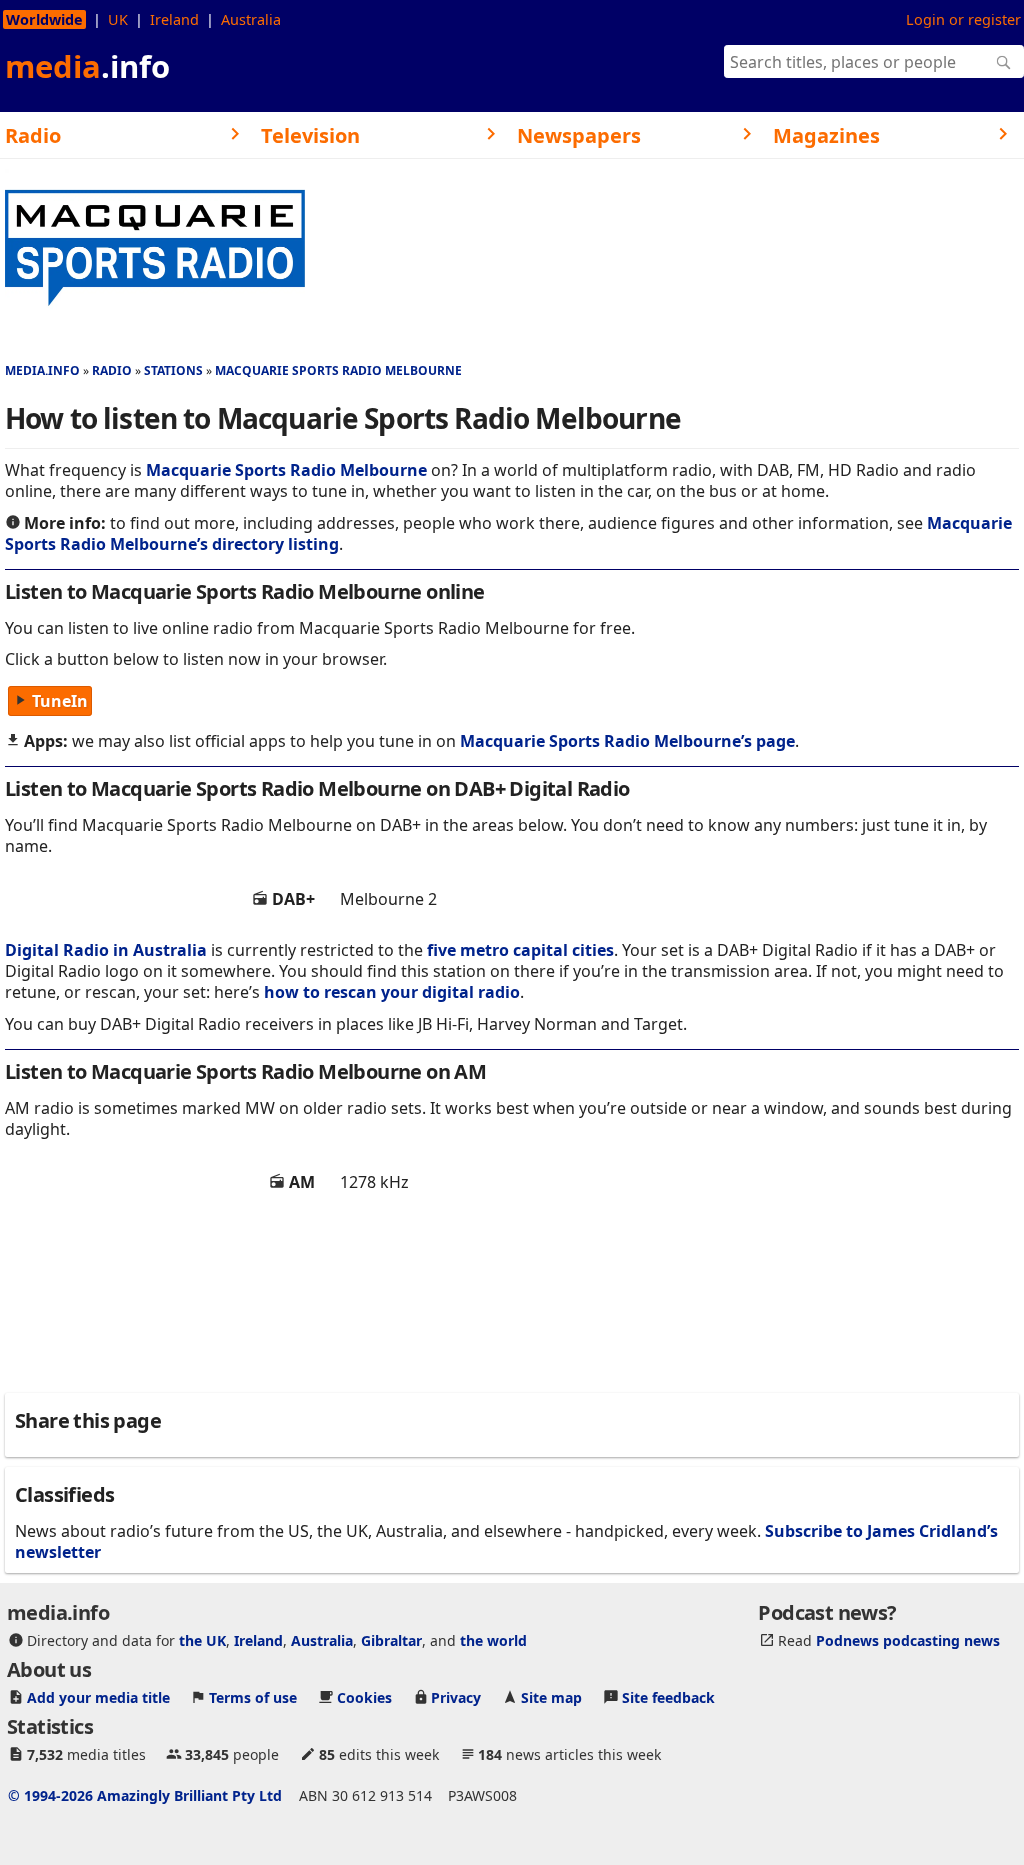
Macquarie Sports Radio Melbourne (338, 370)
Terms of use (253, 1697)
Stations (173, 370)
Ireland (174, 19)
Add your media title (98, 1697)
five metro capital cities (520, 950)
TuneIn (60, 701)
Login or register (963, 19)
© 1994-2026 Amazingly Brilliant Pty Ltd (145, 1795)
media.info (42, 370)
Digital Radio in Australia (106, 950)
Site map (551, 1697)
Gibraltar (391, 1640)
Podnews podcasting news (908, 1640)
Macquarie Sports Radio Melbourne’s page (627, 741)
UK (118, 19)
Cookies (364, 1697)
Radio (112, 370)
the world (493, 1640)
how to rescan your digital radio (392, 992)
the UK (202, 1640)
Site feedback (668, 1697)
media (87, 66)
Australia (251, 19)
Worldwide (44, 19)
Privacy (456, 1697)
